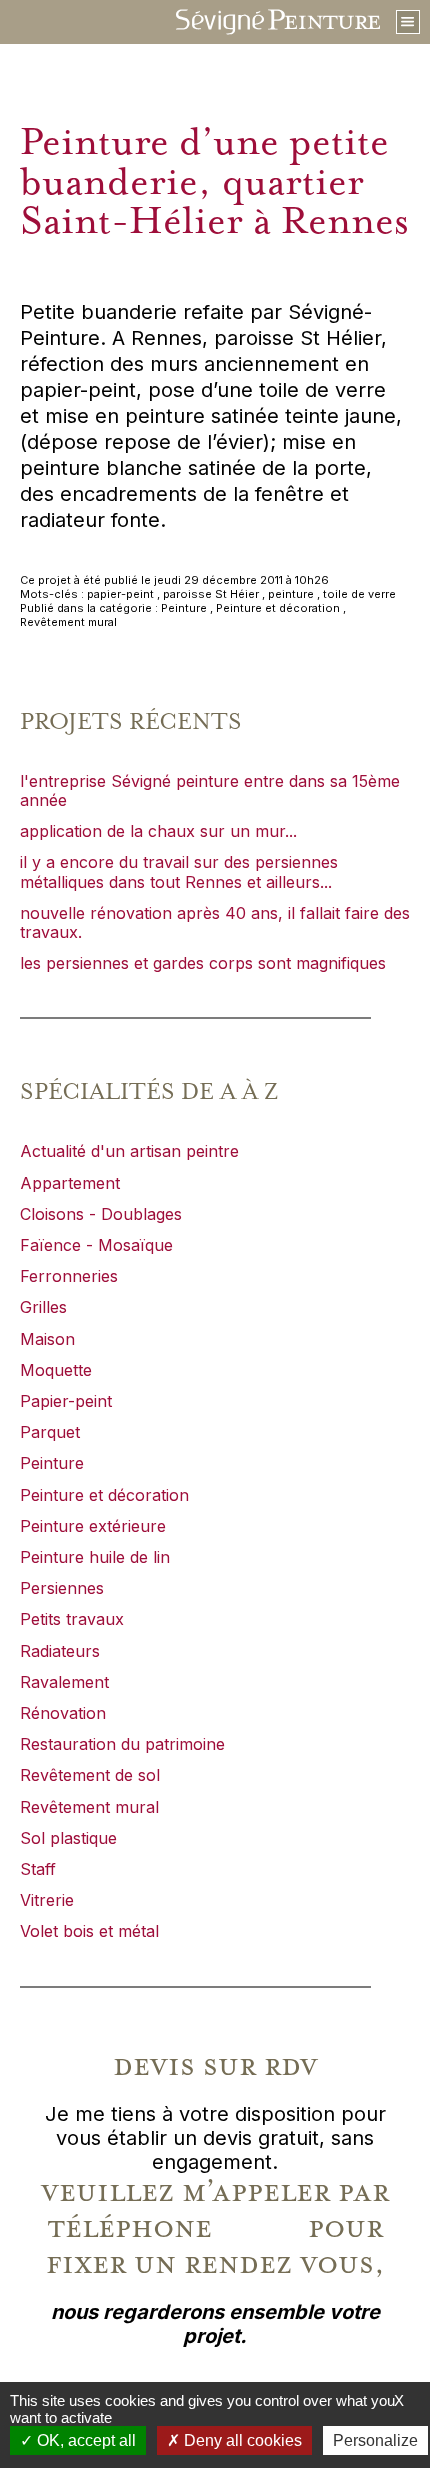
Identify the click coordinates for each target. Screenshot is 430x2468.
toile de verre (359, 594)
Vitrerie (47, 1900)
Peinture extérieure (93, 1526)
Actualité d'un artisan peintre (129, 1151)
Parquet (50, 1432)
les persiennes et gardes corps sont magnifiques (203, 963)
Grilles (43, 1307)
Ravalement (64, 1682)
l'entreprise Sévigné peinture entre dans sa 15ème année (210, 790)
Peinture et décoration (278, 608)
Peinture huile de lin (95, 1557)
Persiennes (62, 1588)
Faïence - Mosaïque (96, 1245)
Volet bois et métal (89, 1931)
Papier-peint (66, 1401)
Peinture (184, 608)
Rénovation (63, 1713)
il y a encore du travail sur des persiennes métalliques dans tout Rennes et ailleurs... (179, 871)
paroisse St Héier (211, 594)
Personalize (375, 2440)
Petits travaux (72, 1619)
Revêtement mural (68, 622)
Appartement (70, 1183)
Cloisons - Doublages (101, 1214)
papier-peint (120, 594)
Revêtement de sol (90, 1775)
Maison (47, 1339)
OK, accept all (84, 2440)
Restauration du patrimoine (122, 1744)
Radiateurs (60, 1651)
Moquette (56, 1370)
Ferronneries (69, 1276)
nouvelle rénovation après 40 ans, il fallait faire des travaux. (215, 922)
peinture (291, 594)
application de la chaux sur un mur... (158, 831)
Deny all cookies (241, 2440)
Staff (38, 1869)
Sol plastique (68, 1838)
